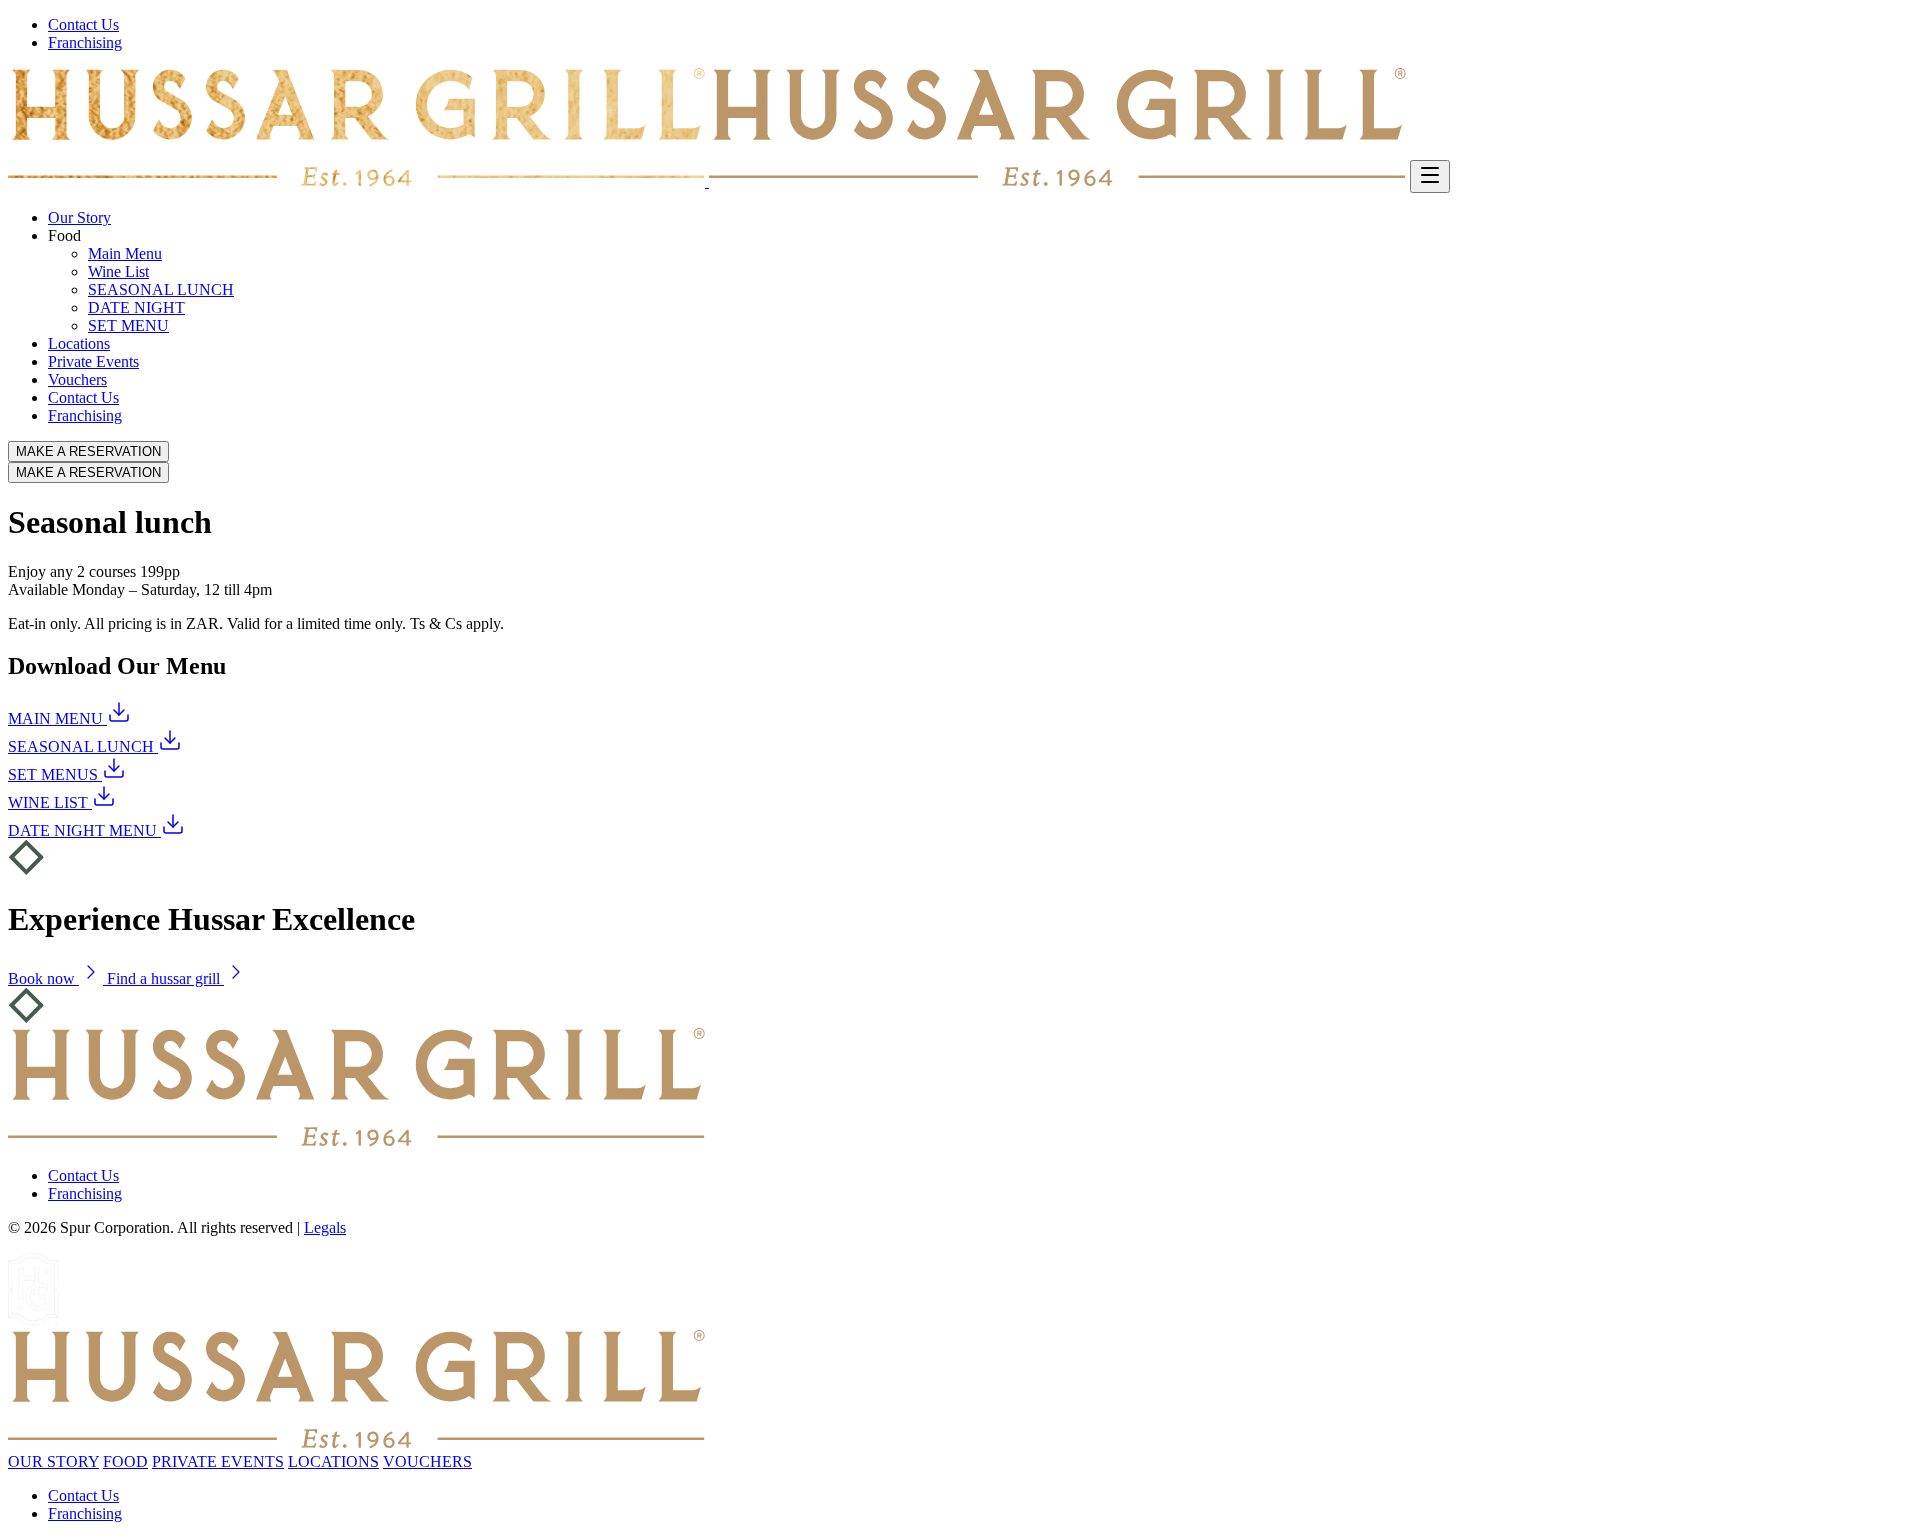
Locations (79, 343)
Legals (325, 1227)
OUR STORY (53, 1461)
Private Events (93, 361)
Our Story (79, 217)
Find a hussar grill (165, 978)
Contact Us (83, 24)
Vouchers (77, 379)
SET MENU (128, 325)
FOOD (125, 1461)
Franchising (85, 42)
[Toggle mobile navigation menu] (1430, 176)
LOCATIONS (333, 1461)
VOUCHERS (427, 1461)
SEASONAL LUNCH (161, 289)
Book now (43, 978)
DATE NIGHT (136, 307)
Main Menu (125, 253)
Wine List (118, 271)
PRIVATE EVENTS (218, 1461)
